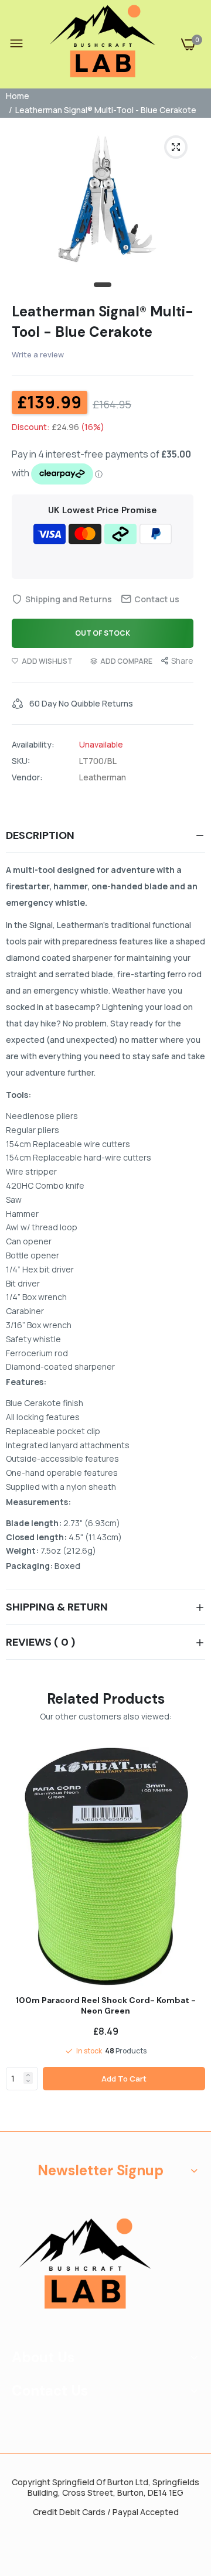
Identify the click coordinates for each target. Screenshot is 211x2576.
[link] (28, 2075)
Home (18, 96)
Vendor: (27, 777)
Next (190, 1935)
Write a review (38, 354)
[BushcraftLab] (103, 44)
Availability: (33, 745)
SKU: (21, 761)
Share (182, 661)
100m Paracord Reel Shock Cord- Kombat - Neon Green (106, 2005)
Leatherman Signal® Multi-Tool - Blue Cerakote (103, 322)
